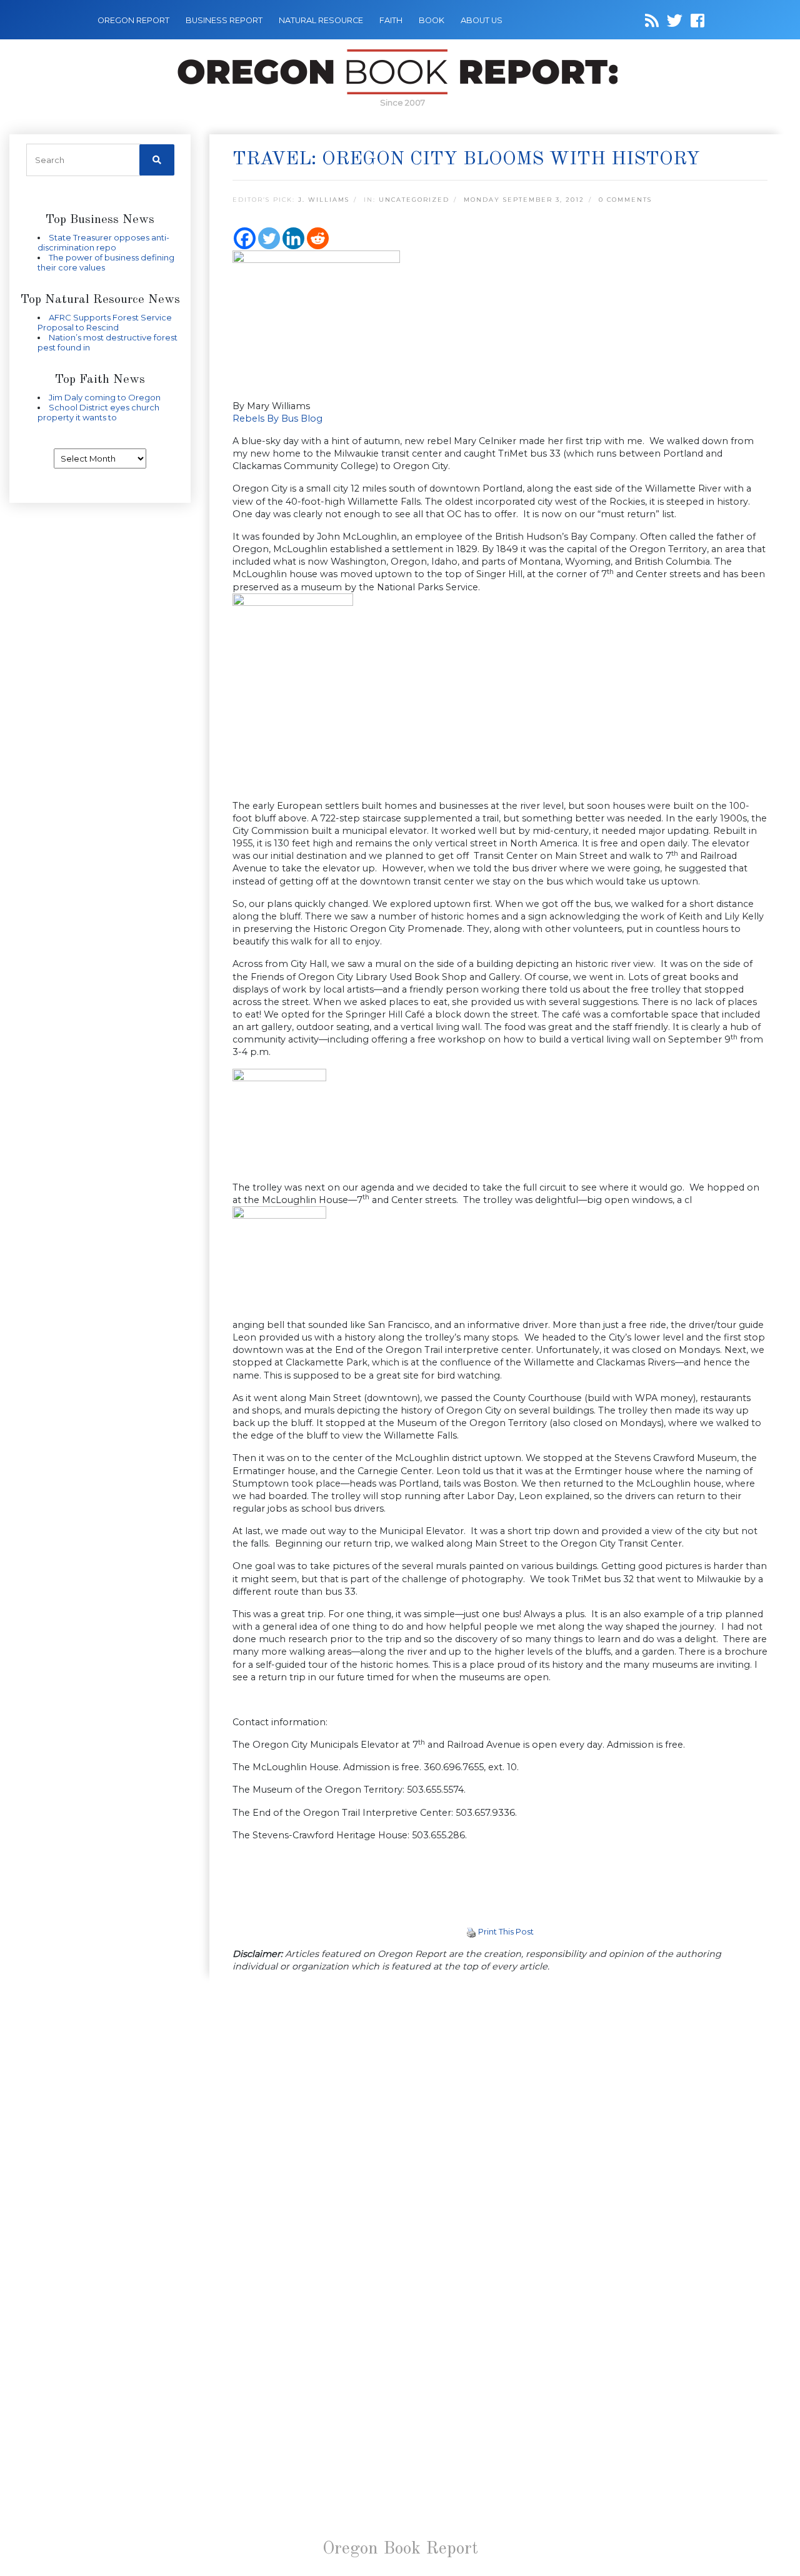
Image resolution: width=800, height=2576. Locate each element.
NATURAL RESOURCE (321, 20)
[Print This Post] (471, 1931)
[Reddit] (318, 238)
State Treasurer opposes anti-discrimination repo (103, 242)
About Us (482, 20)
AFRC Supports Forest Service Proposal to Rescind (105, 322)
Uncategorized (414, 200)
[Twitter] (269, 238)
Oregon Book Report (400, 2549)
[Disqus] (500, 2145)
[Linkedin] (293, 238)
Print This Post (506, 1931)
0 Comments (625, 200)
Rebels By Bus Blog (277, 419)
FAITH (391, 20)
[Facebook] (245, 238)
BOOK (432, 20)
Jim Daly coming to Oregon (105, 397)
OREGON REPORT (133, 20)
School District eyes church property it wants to (98, 412)
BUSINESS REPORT (224, 20)
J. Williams (324, 200)
